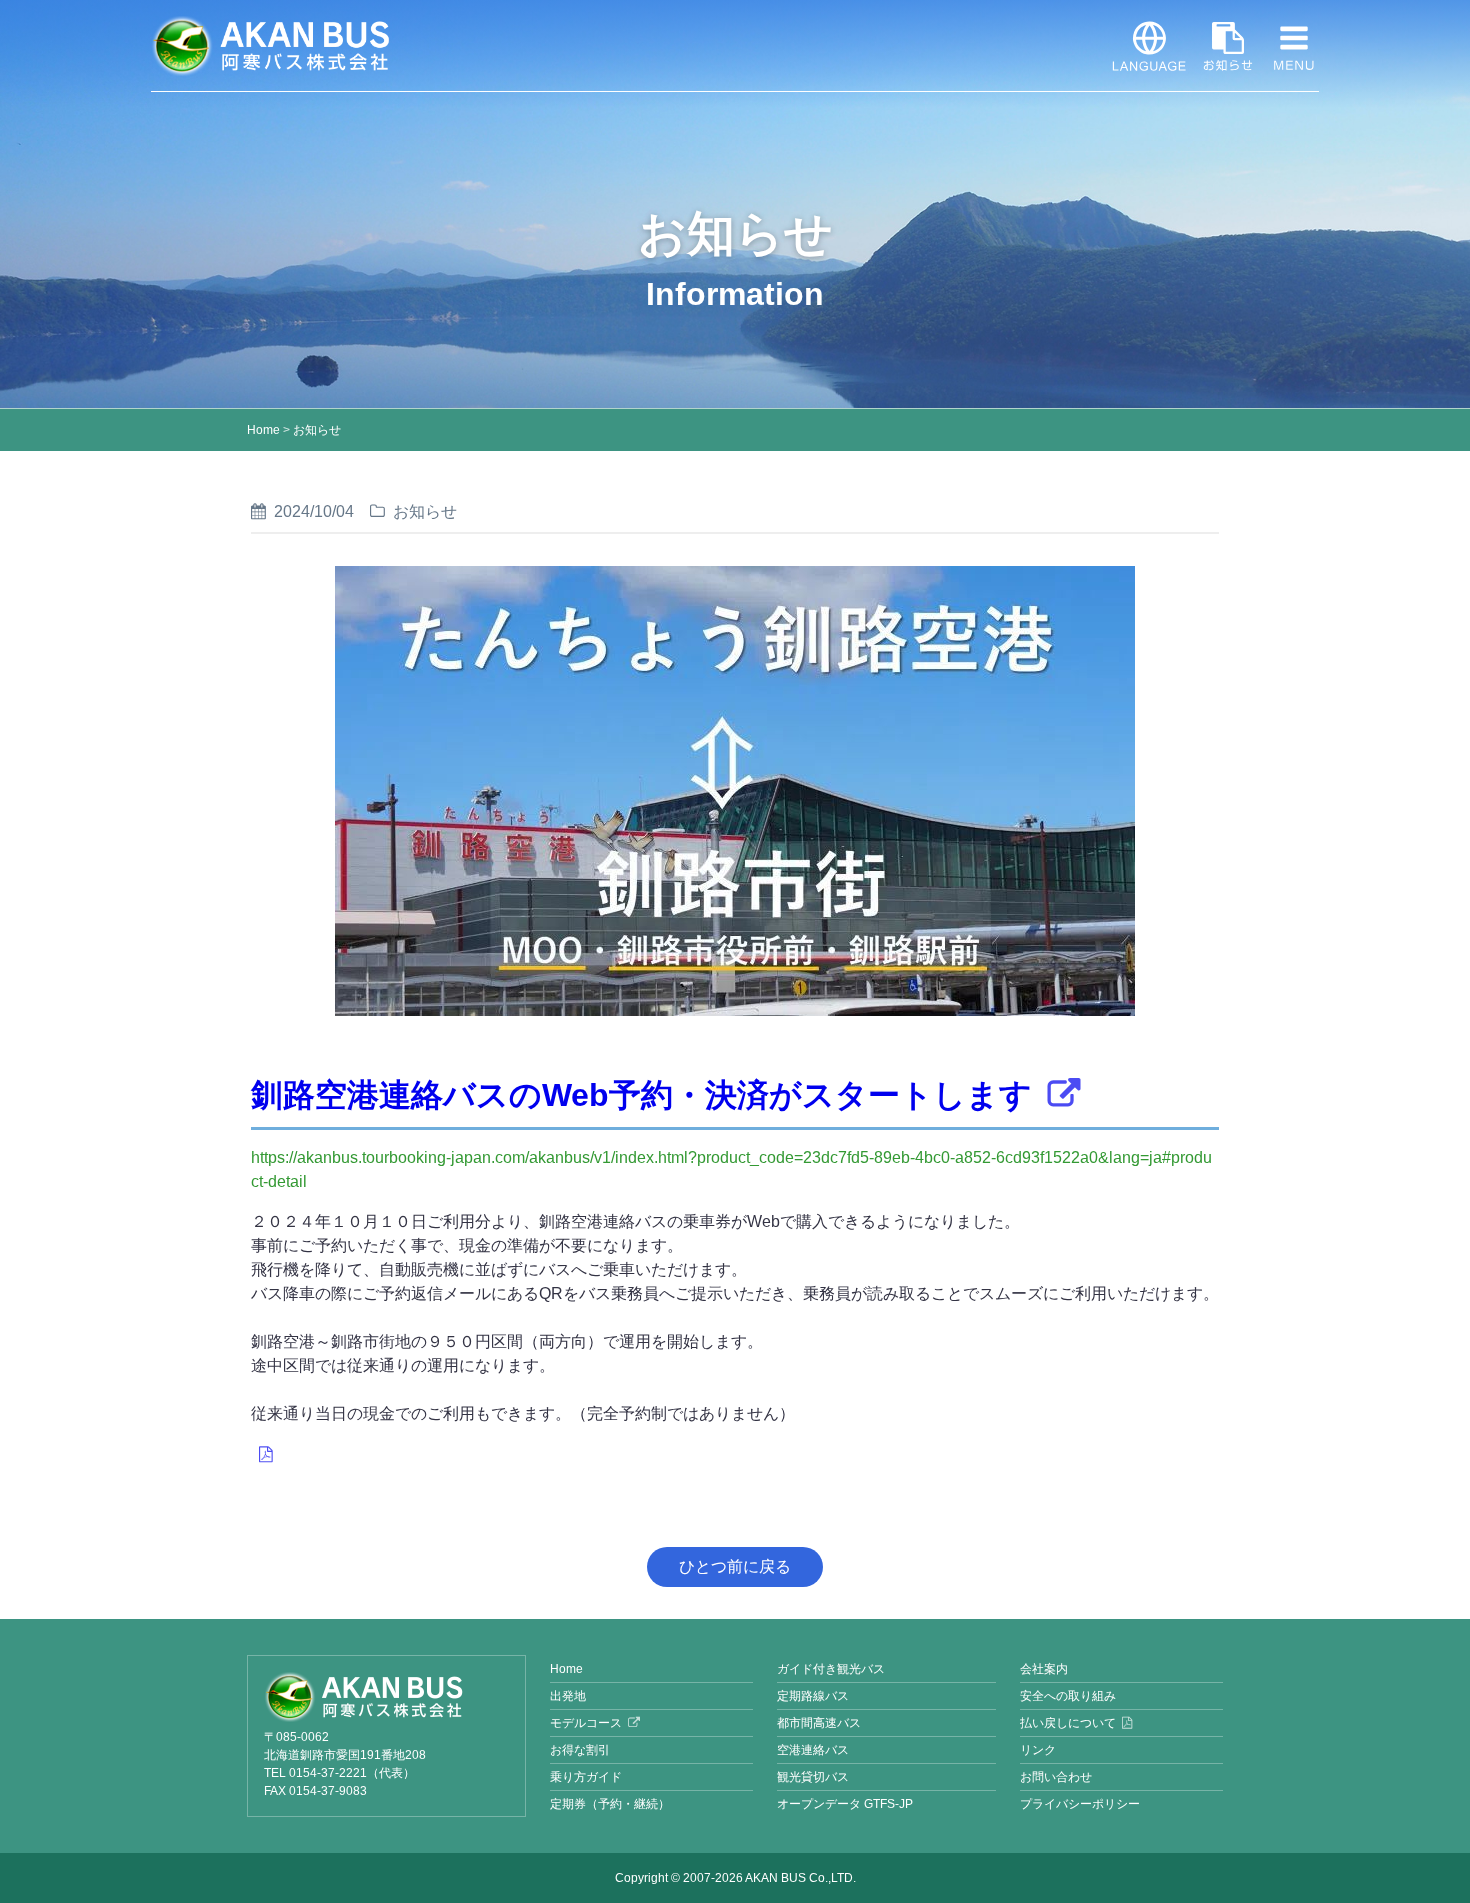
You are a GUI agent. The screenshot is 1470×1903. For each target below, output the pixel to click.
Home (263, 430)
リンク (1038, 1750)
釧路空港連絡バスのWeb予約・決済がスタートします (641, 1095)
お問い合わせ (1056, 1777)
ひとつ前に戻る (735, 1566)
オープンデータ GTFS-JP (845, 1804)
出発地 (568, 1696)
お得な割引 (580, 1750)
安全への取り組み (1068, 1696)
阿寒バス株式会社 (271, 46)
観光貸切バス (813, 1777)
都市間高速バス (819, 1723)
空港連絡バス (813, 1750)
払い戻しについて (1068, 1723)
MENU (1294, 46)
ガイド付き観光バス (831, 1669)
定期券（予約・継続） (610, 1804)
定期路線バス (813, 1696)
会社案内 (1044, 1669)
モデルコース (586, 1723)
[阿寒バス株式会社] (386, 1697)
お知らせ (1228, 46)
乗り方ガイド (586, 1777)
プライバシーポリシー (1080, 1804)
